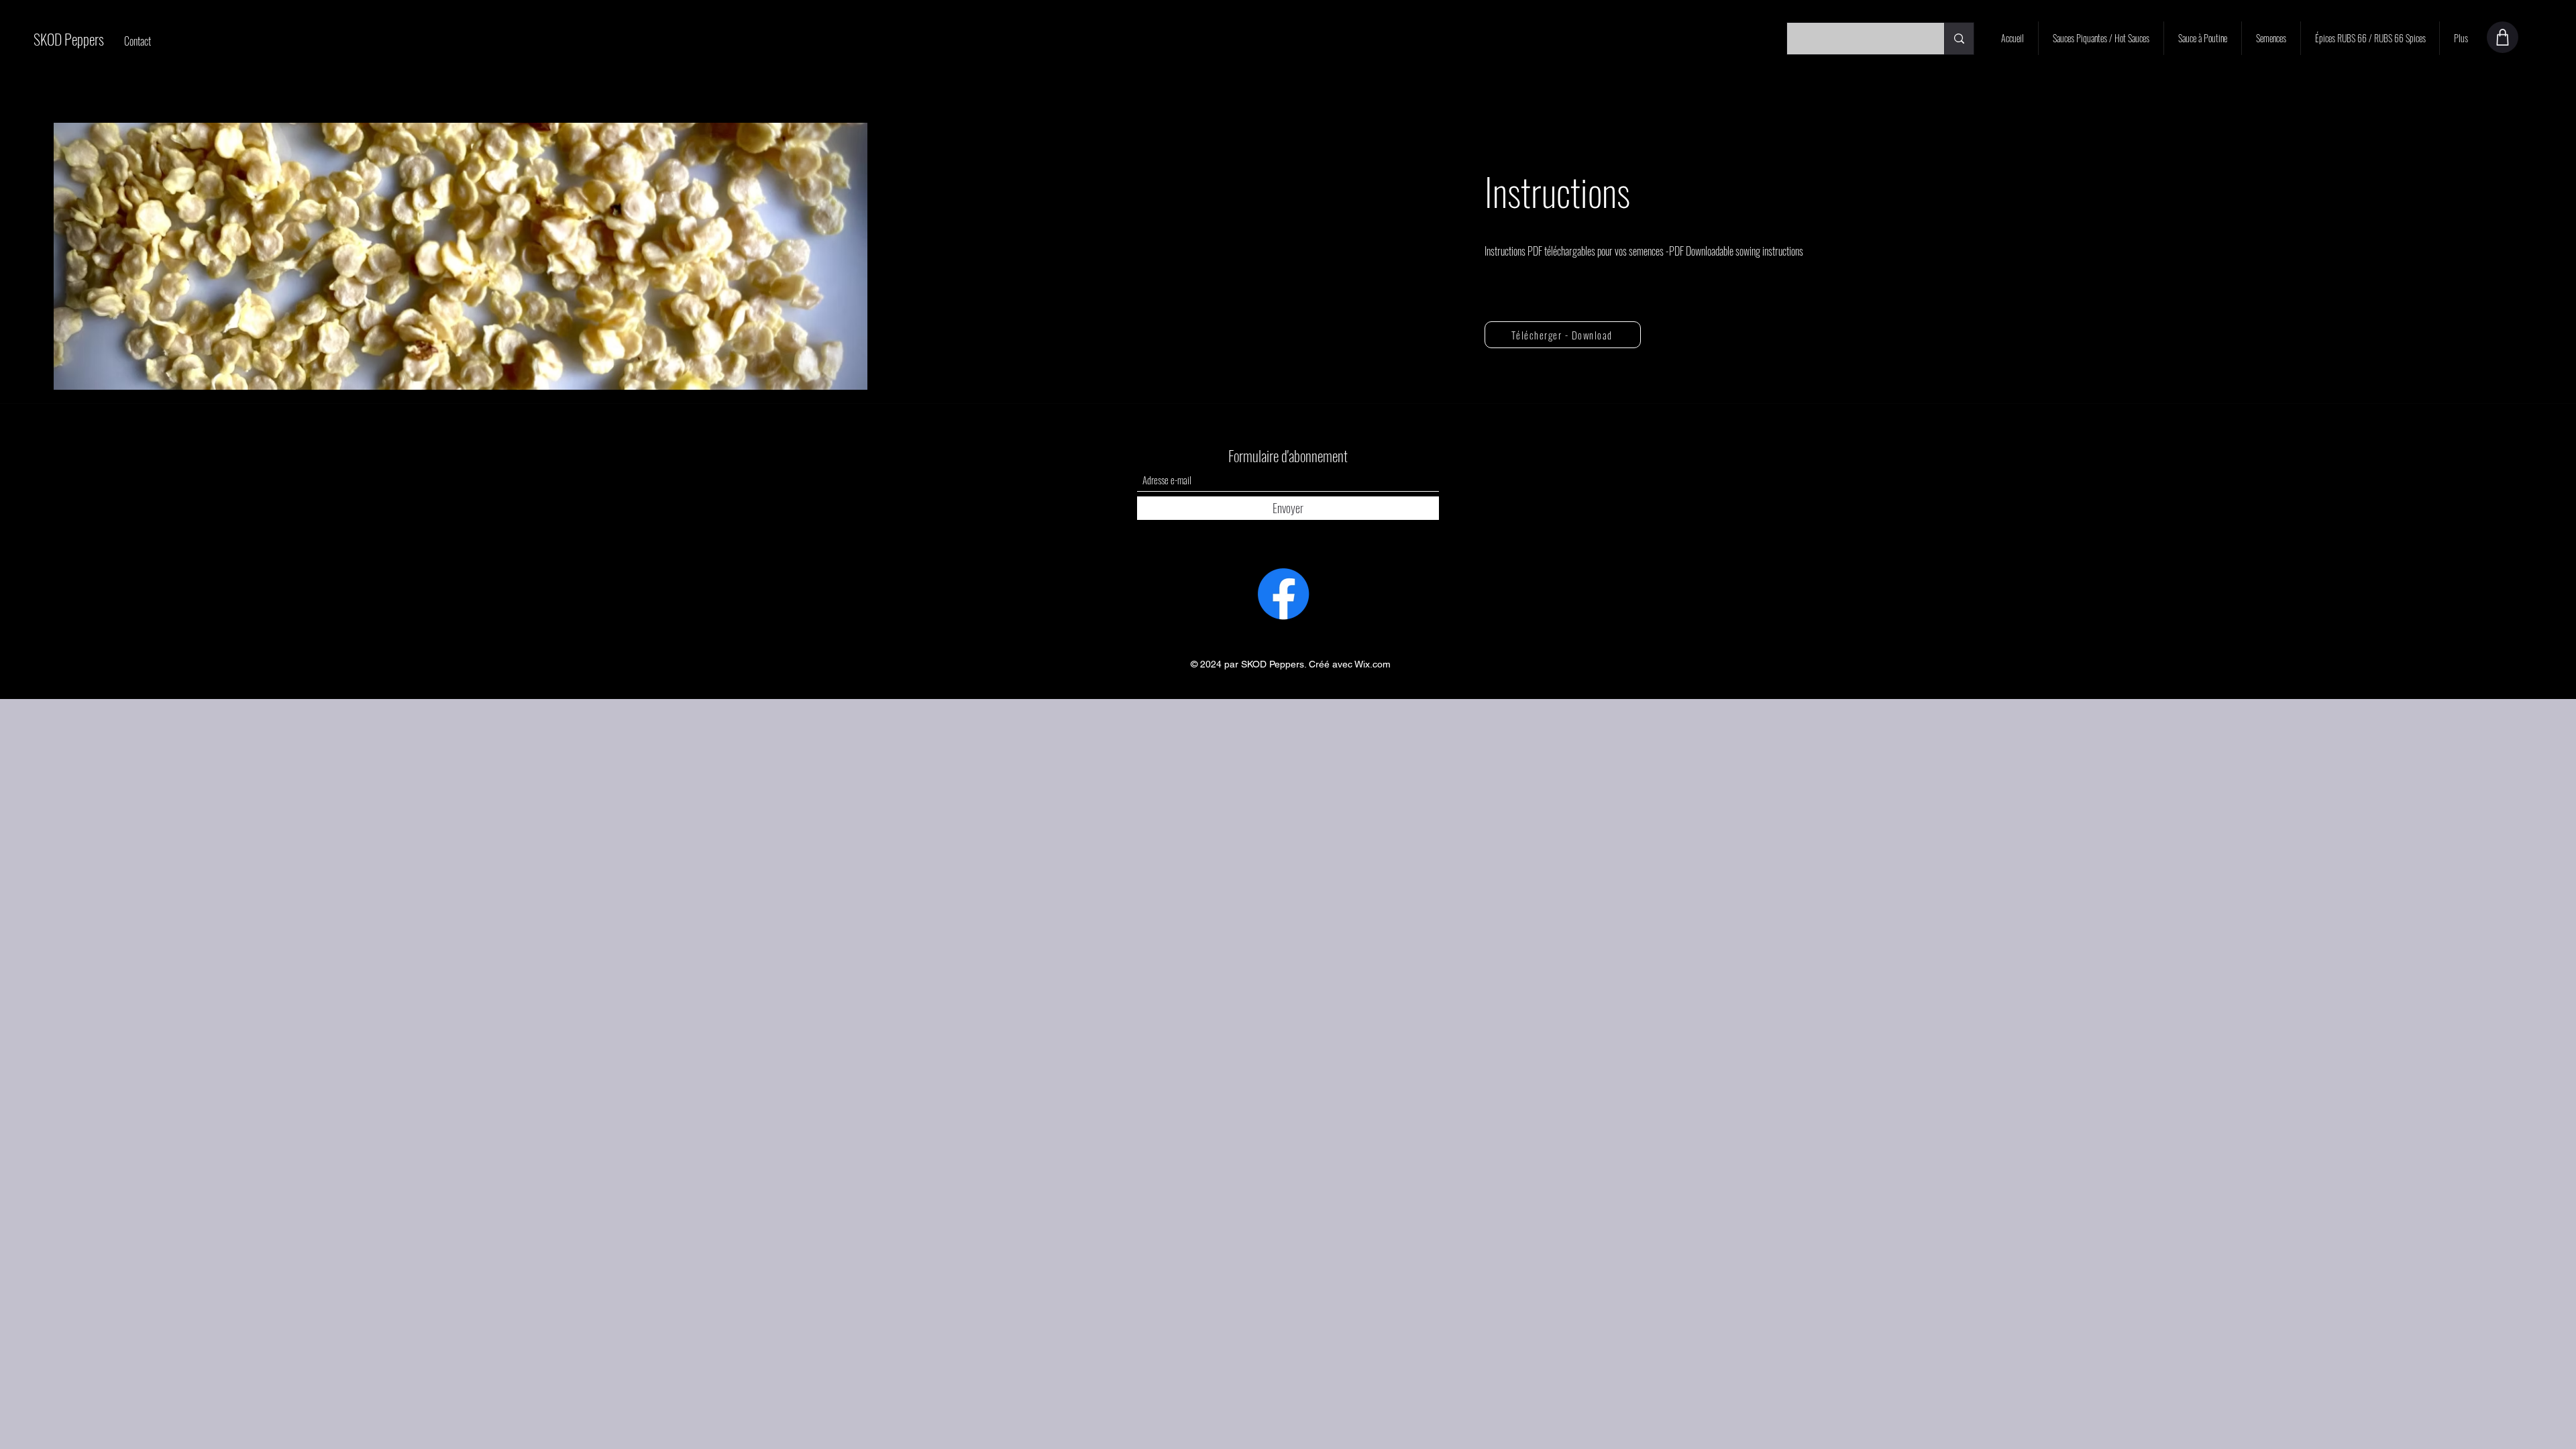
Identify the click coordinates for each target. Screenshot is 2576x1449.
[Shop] (2503, 37)
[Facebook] (1283, 594)
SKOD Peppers (69, 39)
